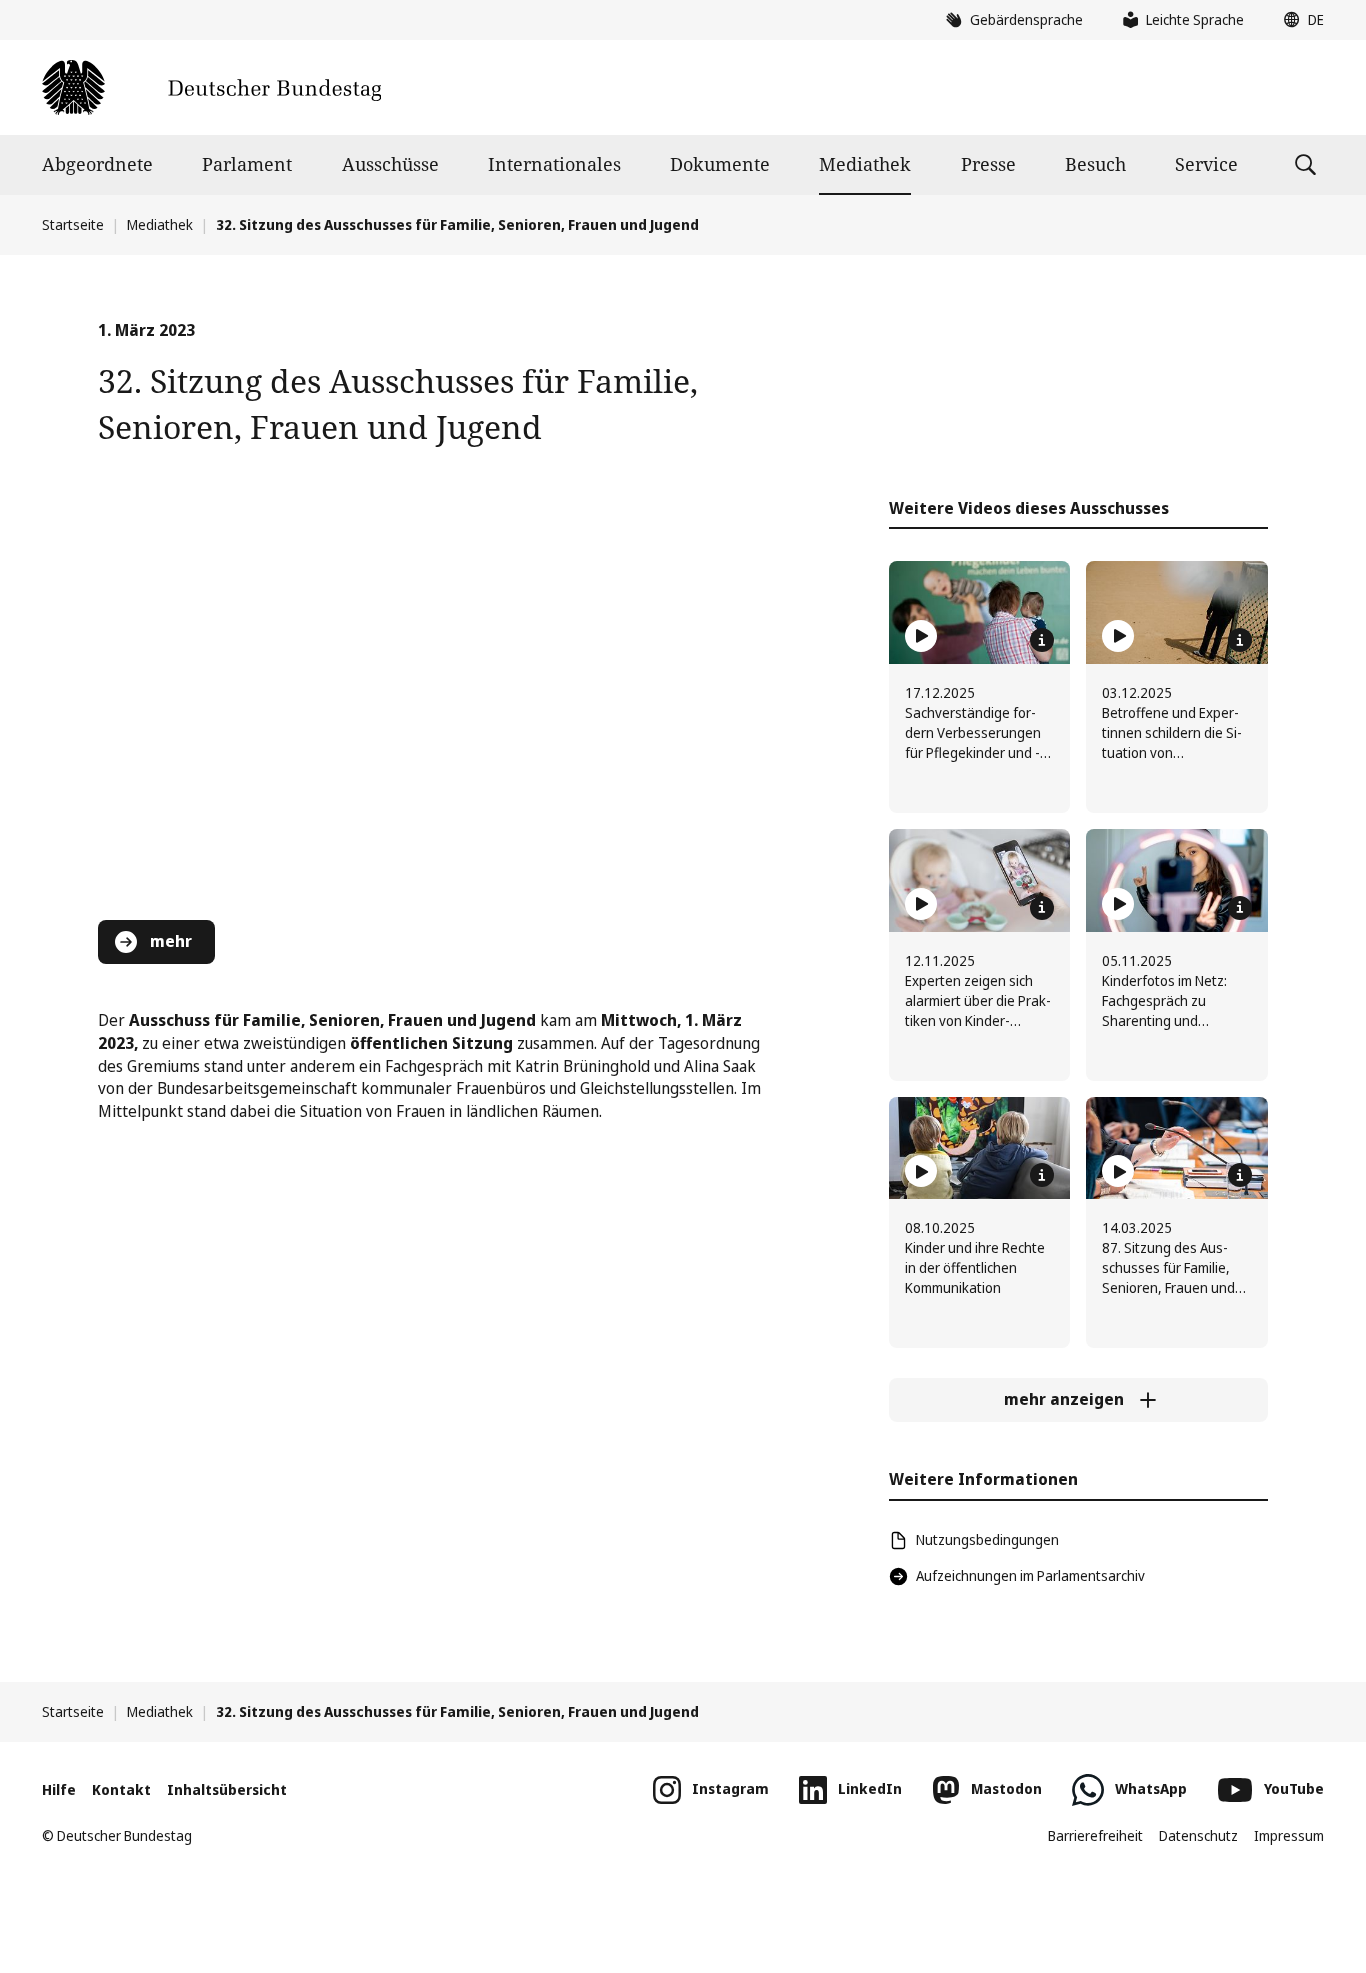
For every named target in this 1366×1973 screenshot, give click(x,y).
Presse (988, 164)
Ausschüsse (390, 164)
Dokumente (720, 164)
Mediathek (865, 164)
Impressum (1289, 1835)
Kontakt (121, 1789)
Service (1206, 164)
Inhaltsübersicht (227, 1789)
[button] (1299, 20)
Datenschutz (1198, 1835)
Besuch (1095, 164)
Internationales (554, 164)
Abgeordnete (97, 164)
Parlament (247, 164)
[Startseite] (211, 87)
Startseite (73, 224)
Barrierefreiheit (1095, 1835)
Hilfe (59, 1789)
